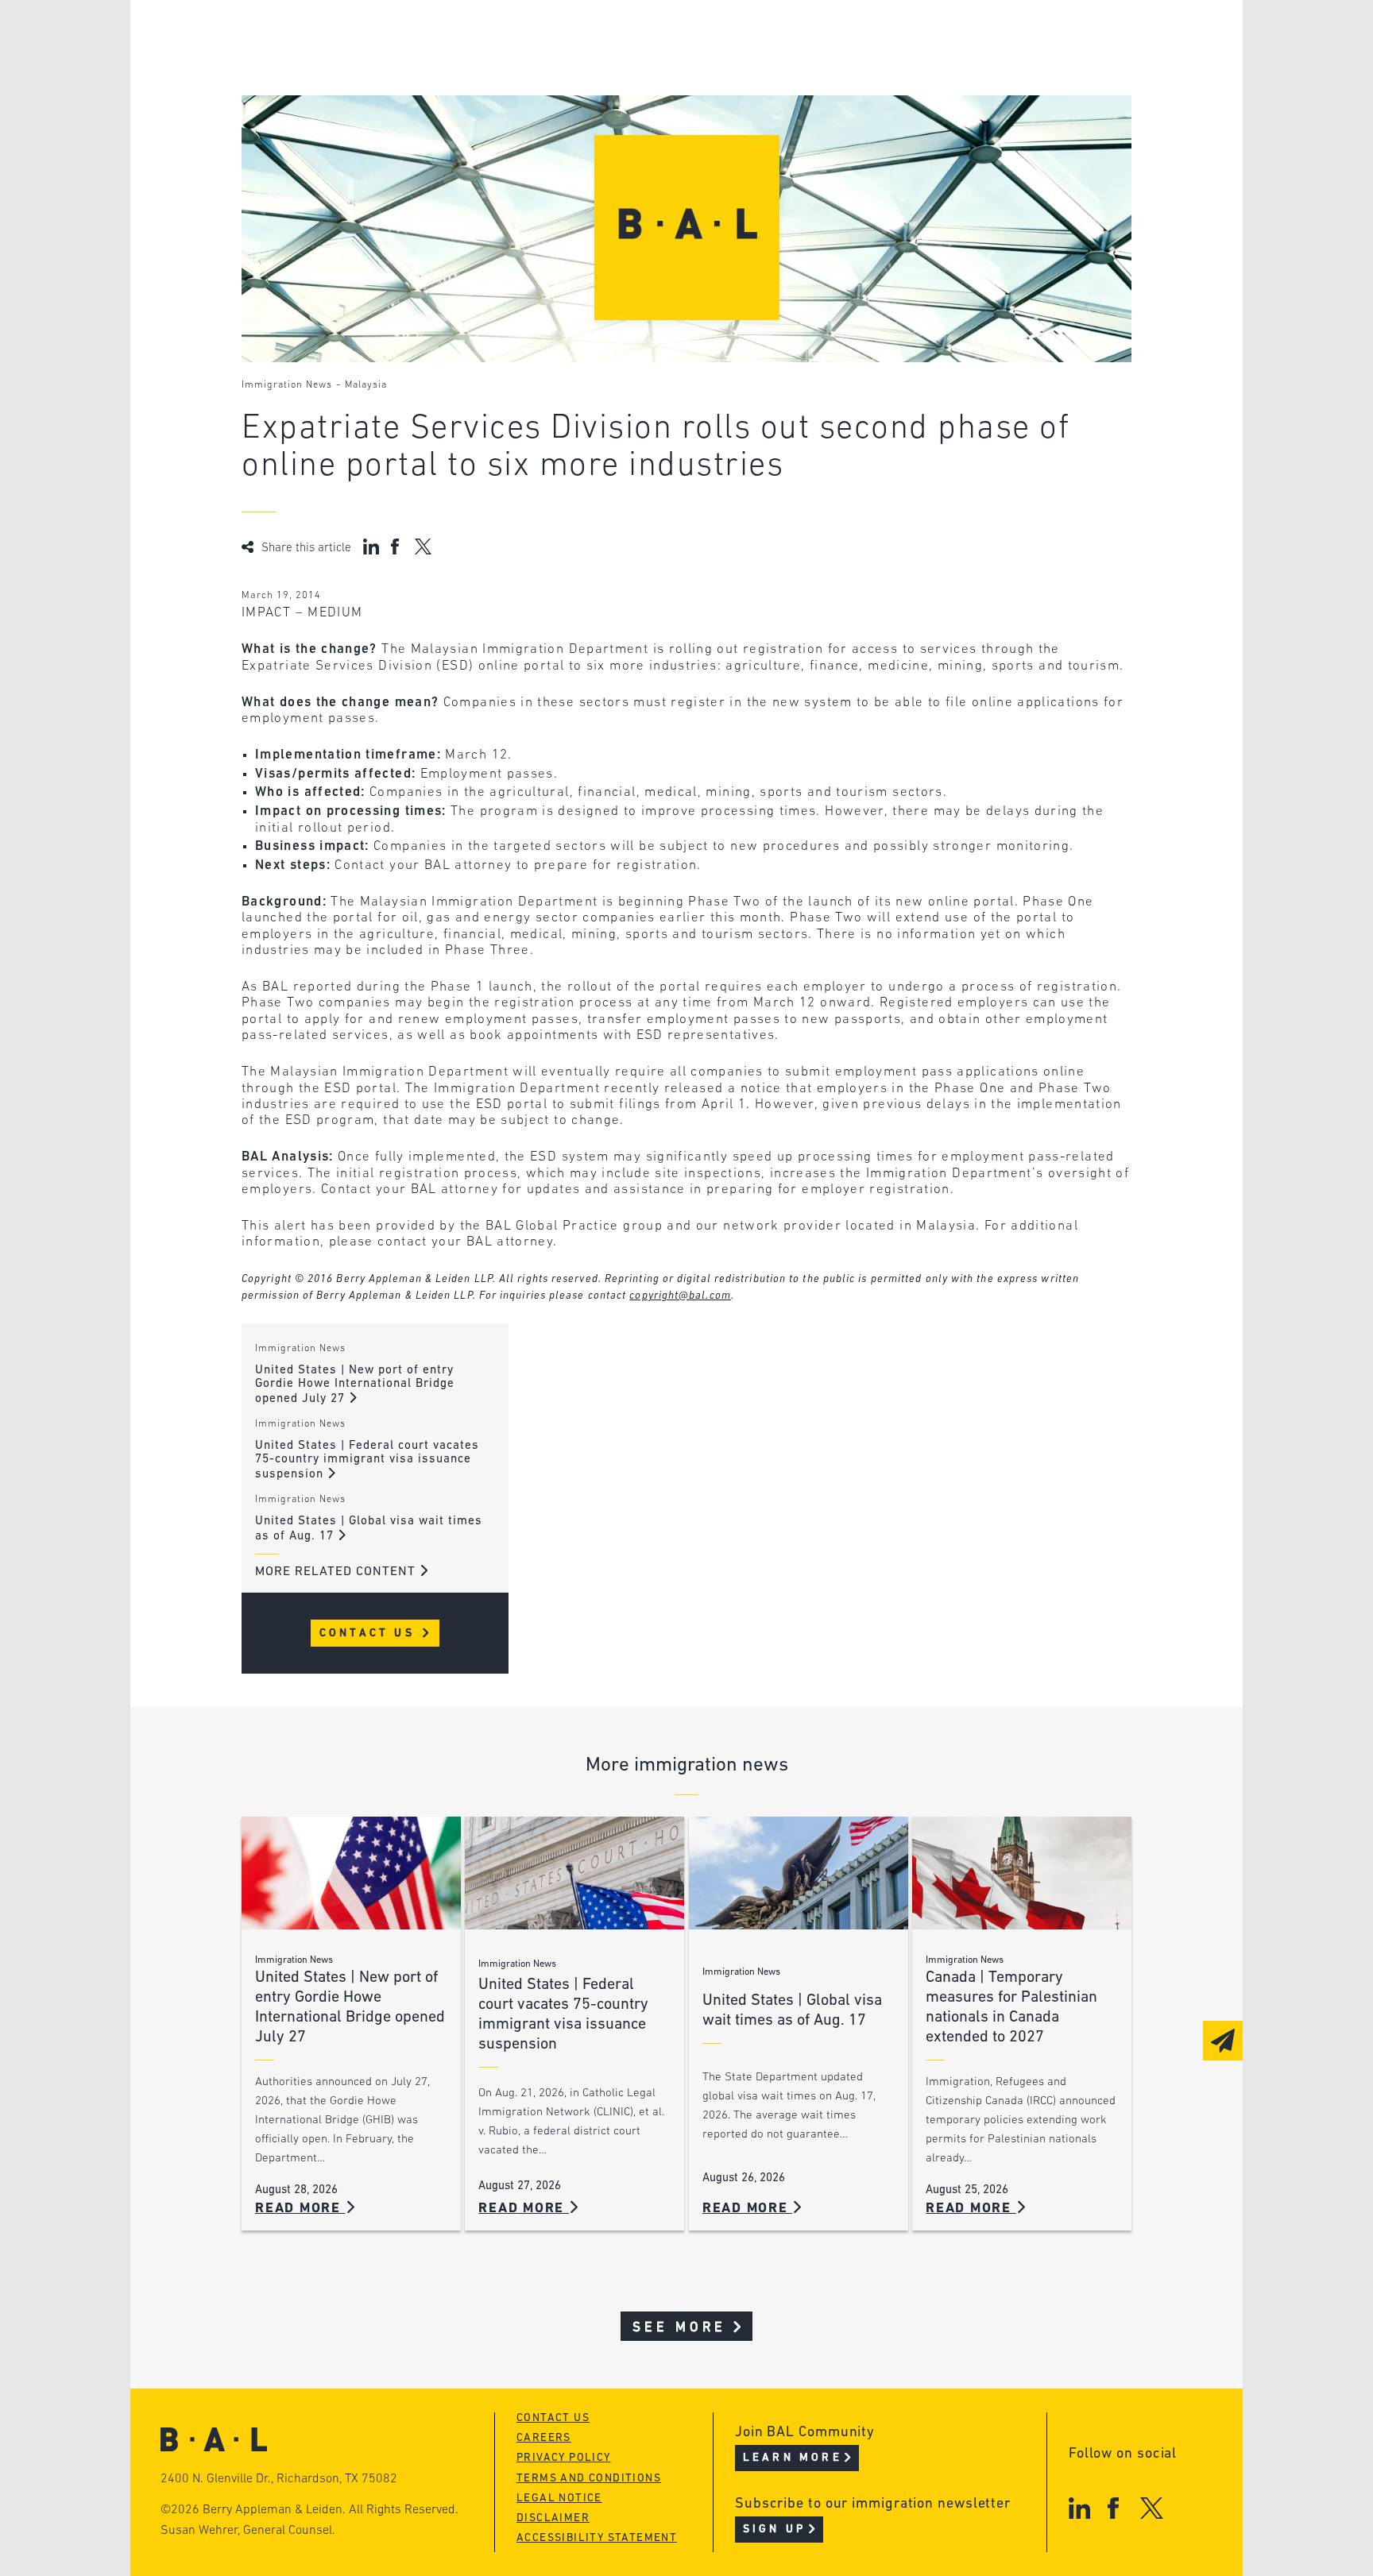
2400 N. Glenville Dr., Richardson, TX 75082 (279, 2479)
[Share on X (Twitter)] (423, 546)
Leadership (344, 38)
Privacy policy (564, 2458)
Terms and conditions (589, 2479)
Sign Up (774, 2530)
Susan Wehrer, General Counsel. (248, 2531)
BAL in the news (362, 98)
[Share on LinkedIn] (371, 546)
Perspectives (591, 38)
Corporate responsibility (394, 68)
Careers (331, 128)
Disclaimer (553, 2518)
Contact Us (370, 1634)
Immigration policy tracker (644, 68)
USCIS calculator (606, 128)
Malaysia (366, 385)
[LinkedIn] (1079, 2508)
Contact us (553, 2418)
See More (680, 2328)
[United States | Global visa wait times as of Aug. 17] (799, 1873)
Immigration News (287, 385)
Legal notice (559, 2499)
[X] (1152, 2508)
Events (568, 98)
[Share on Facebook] (397, 546)
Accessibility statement (597, 2538)
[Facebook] (1113, 2508)
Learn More (793, 2458)
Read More (300, 2209)
